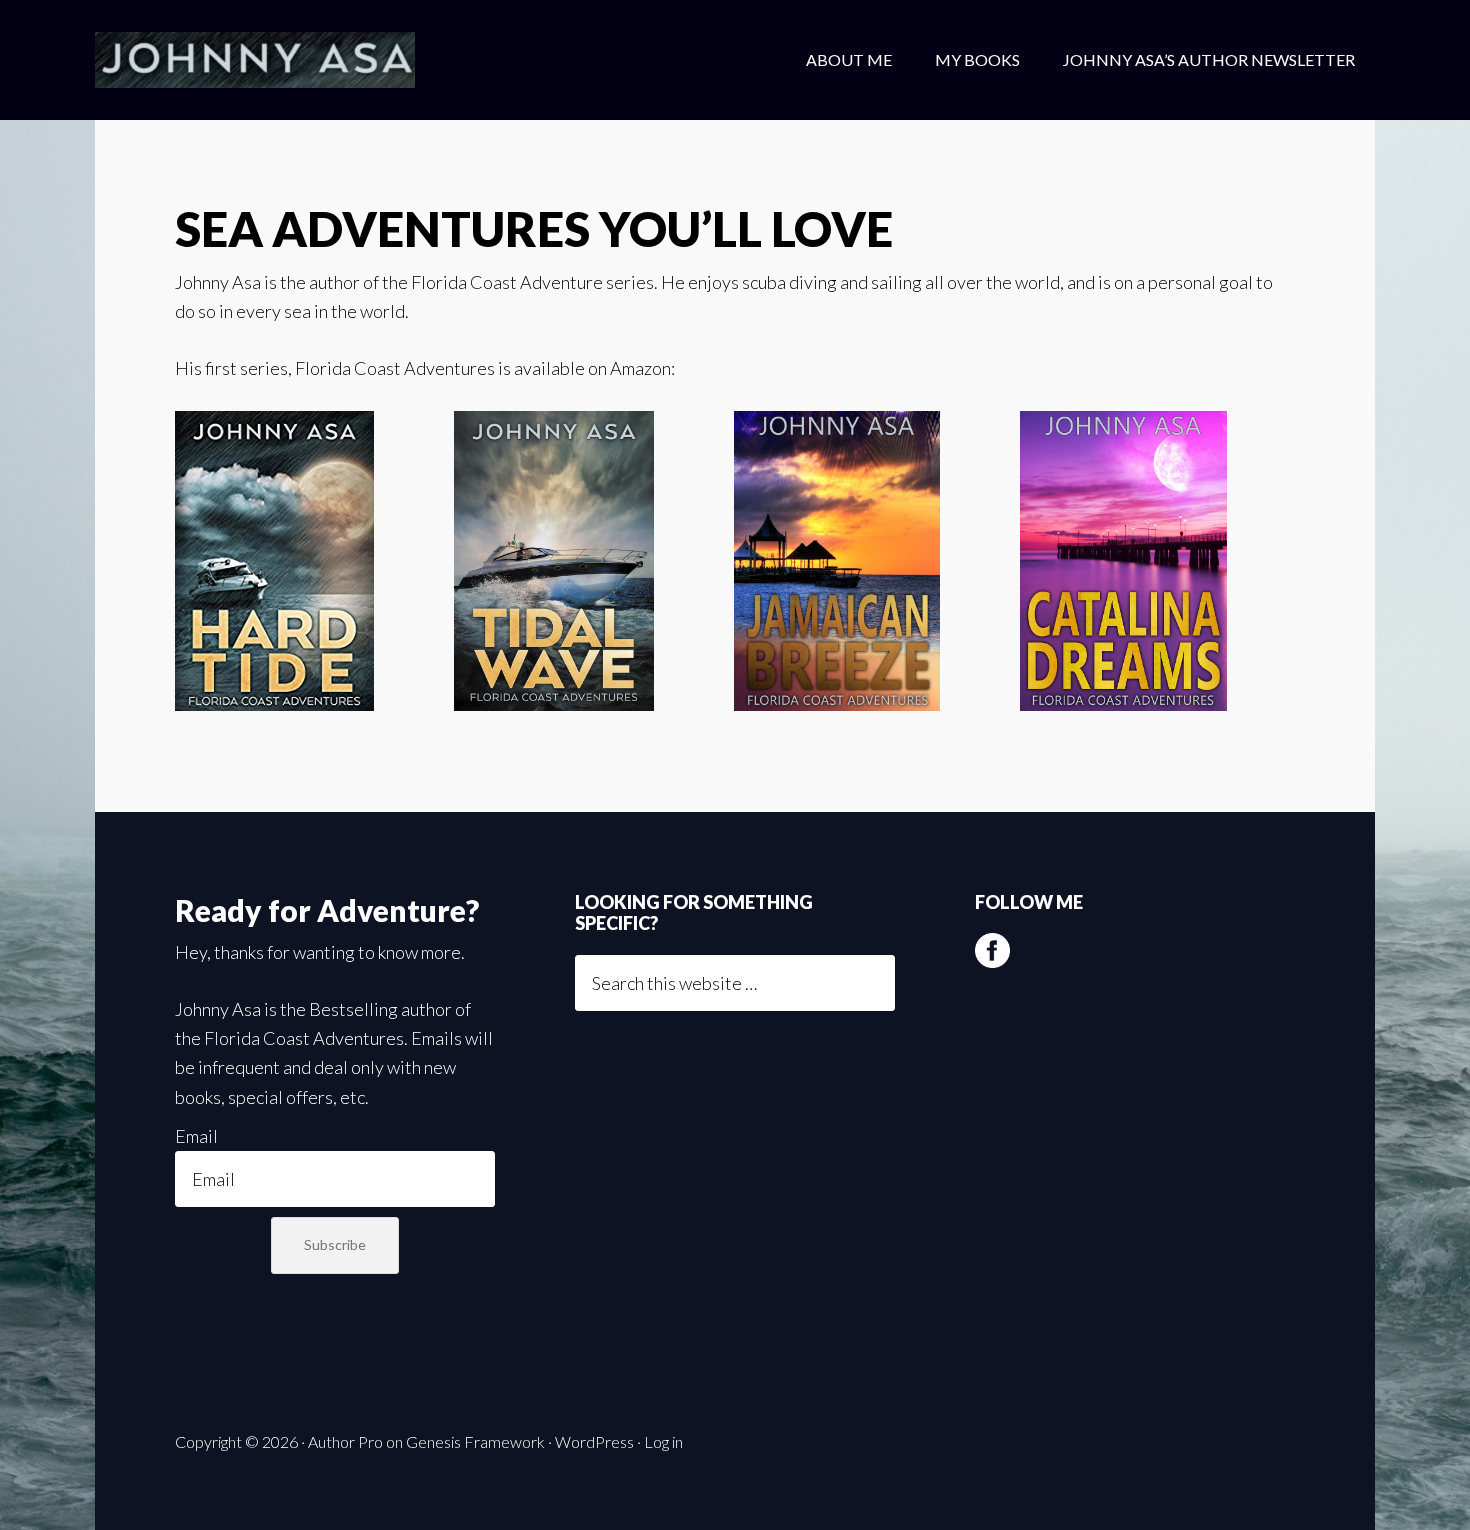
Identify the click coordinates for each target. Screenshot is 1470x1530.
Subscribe (335, 1244)
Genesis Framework (475, 1441)
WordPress (594, 1441)
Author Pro (345, 1441)
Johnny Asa (255, 60)
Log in (663, 1441)
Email (196, 1136)
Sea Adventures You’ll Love (534, 228)
